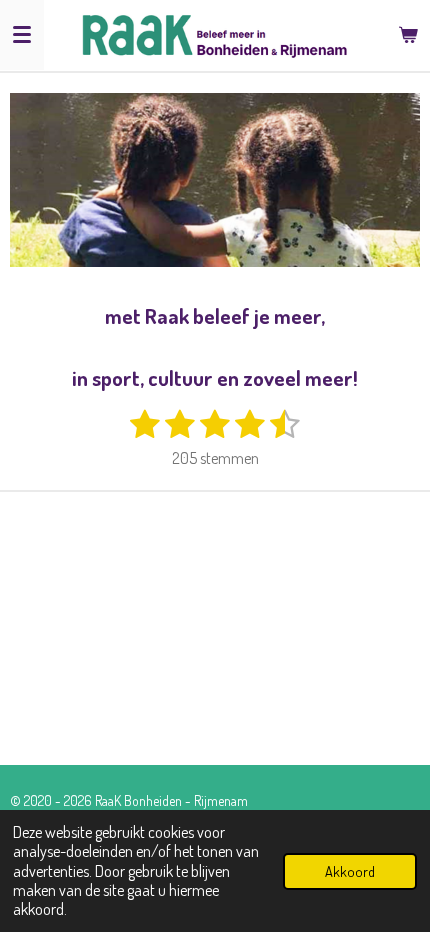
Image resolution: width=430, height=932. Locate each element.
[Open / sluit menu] (22, 35)
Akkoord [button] (350, 871)
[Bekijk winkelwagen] (408, 35)
